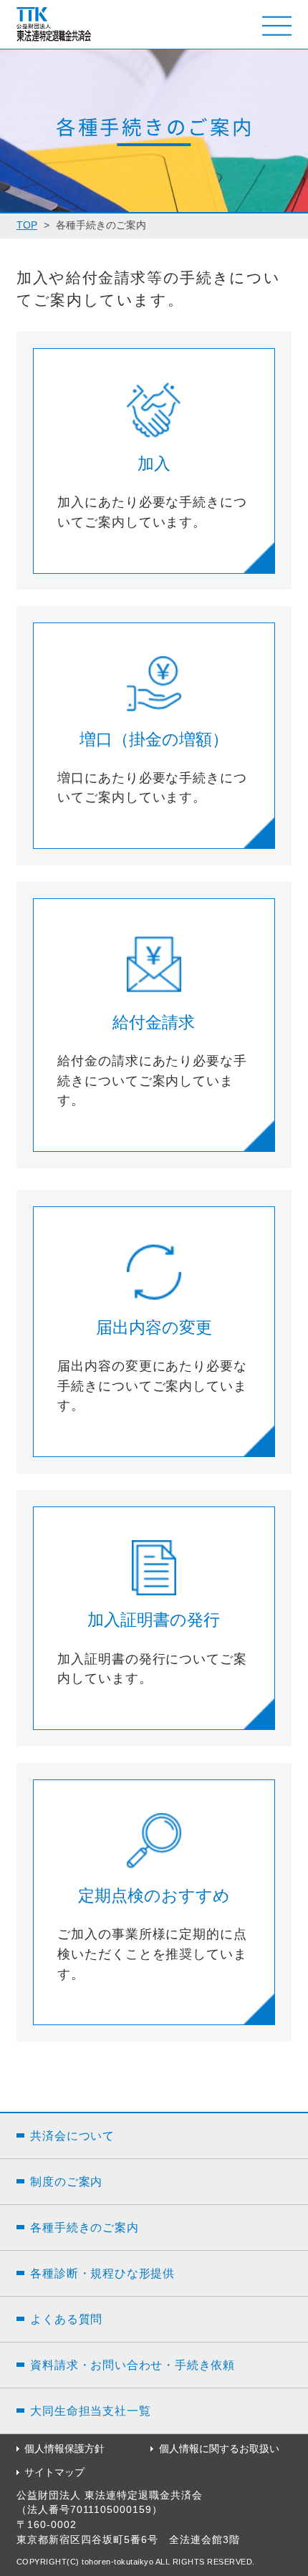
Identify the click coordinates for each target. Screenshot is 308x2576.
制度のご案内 (66, 2181)
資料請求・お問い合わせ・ (133, 2365)
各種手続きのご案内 (84, 2227)
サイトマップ (54, 2472)
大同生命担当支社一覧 (90, 2411)
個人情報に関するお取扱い (219, 2449)
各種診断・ (102, 2273)
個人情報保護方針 (64, 2449)
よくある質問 (66, 2319)
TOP (27, 225)
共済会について (72, 2135)
